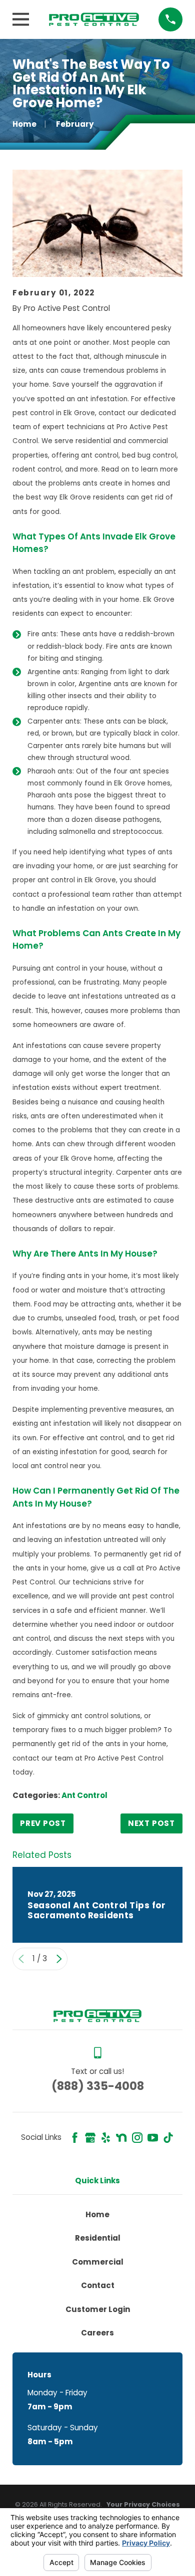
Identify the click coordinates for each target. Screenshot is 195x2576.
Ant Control (84, 1795)
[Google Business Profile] (90, 2138)
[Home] (94, 19)
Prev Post (43, 1823)
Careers (97, 2333)
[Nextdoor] (121, 2138)
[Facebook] (75, 2138)
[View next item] (59, 1959)
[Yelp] (106, 2138)
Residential (98, 2238)
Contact (98, 2285)
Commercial (98, 2262)
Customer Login (98, 2309)
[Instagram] (137, 2138)
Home (97, 2214)
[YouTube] (153, 2138)
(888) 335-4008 (98, 2086)
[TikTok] (168, 2138)
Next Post (151, 1823)
